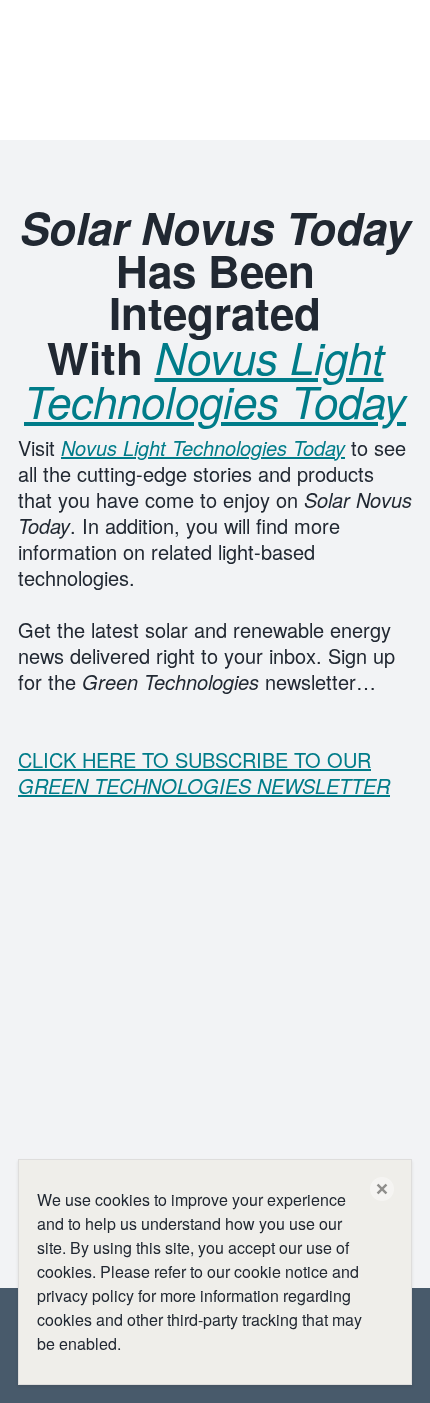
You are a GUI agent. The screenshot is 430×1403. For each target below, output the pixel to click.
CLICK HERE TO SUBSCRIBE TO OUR (204, 772)
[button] (382, 1189)
